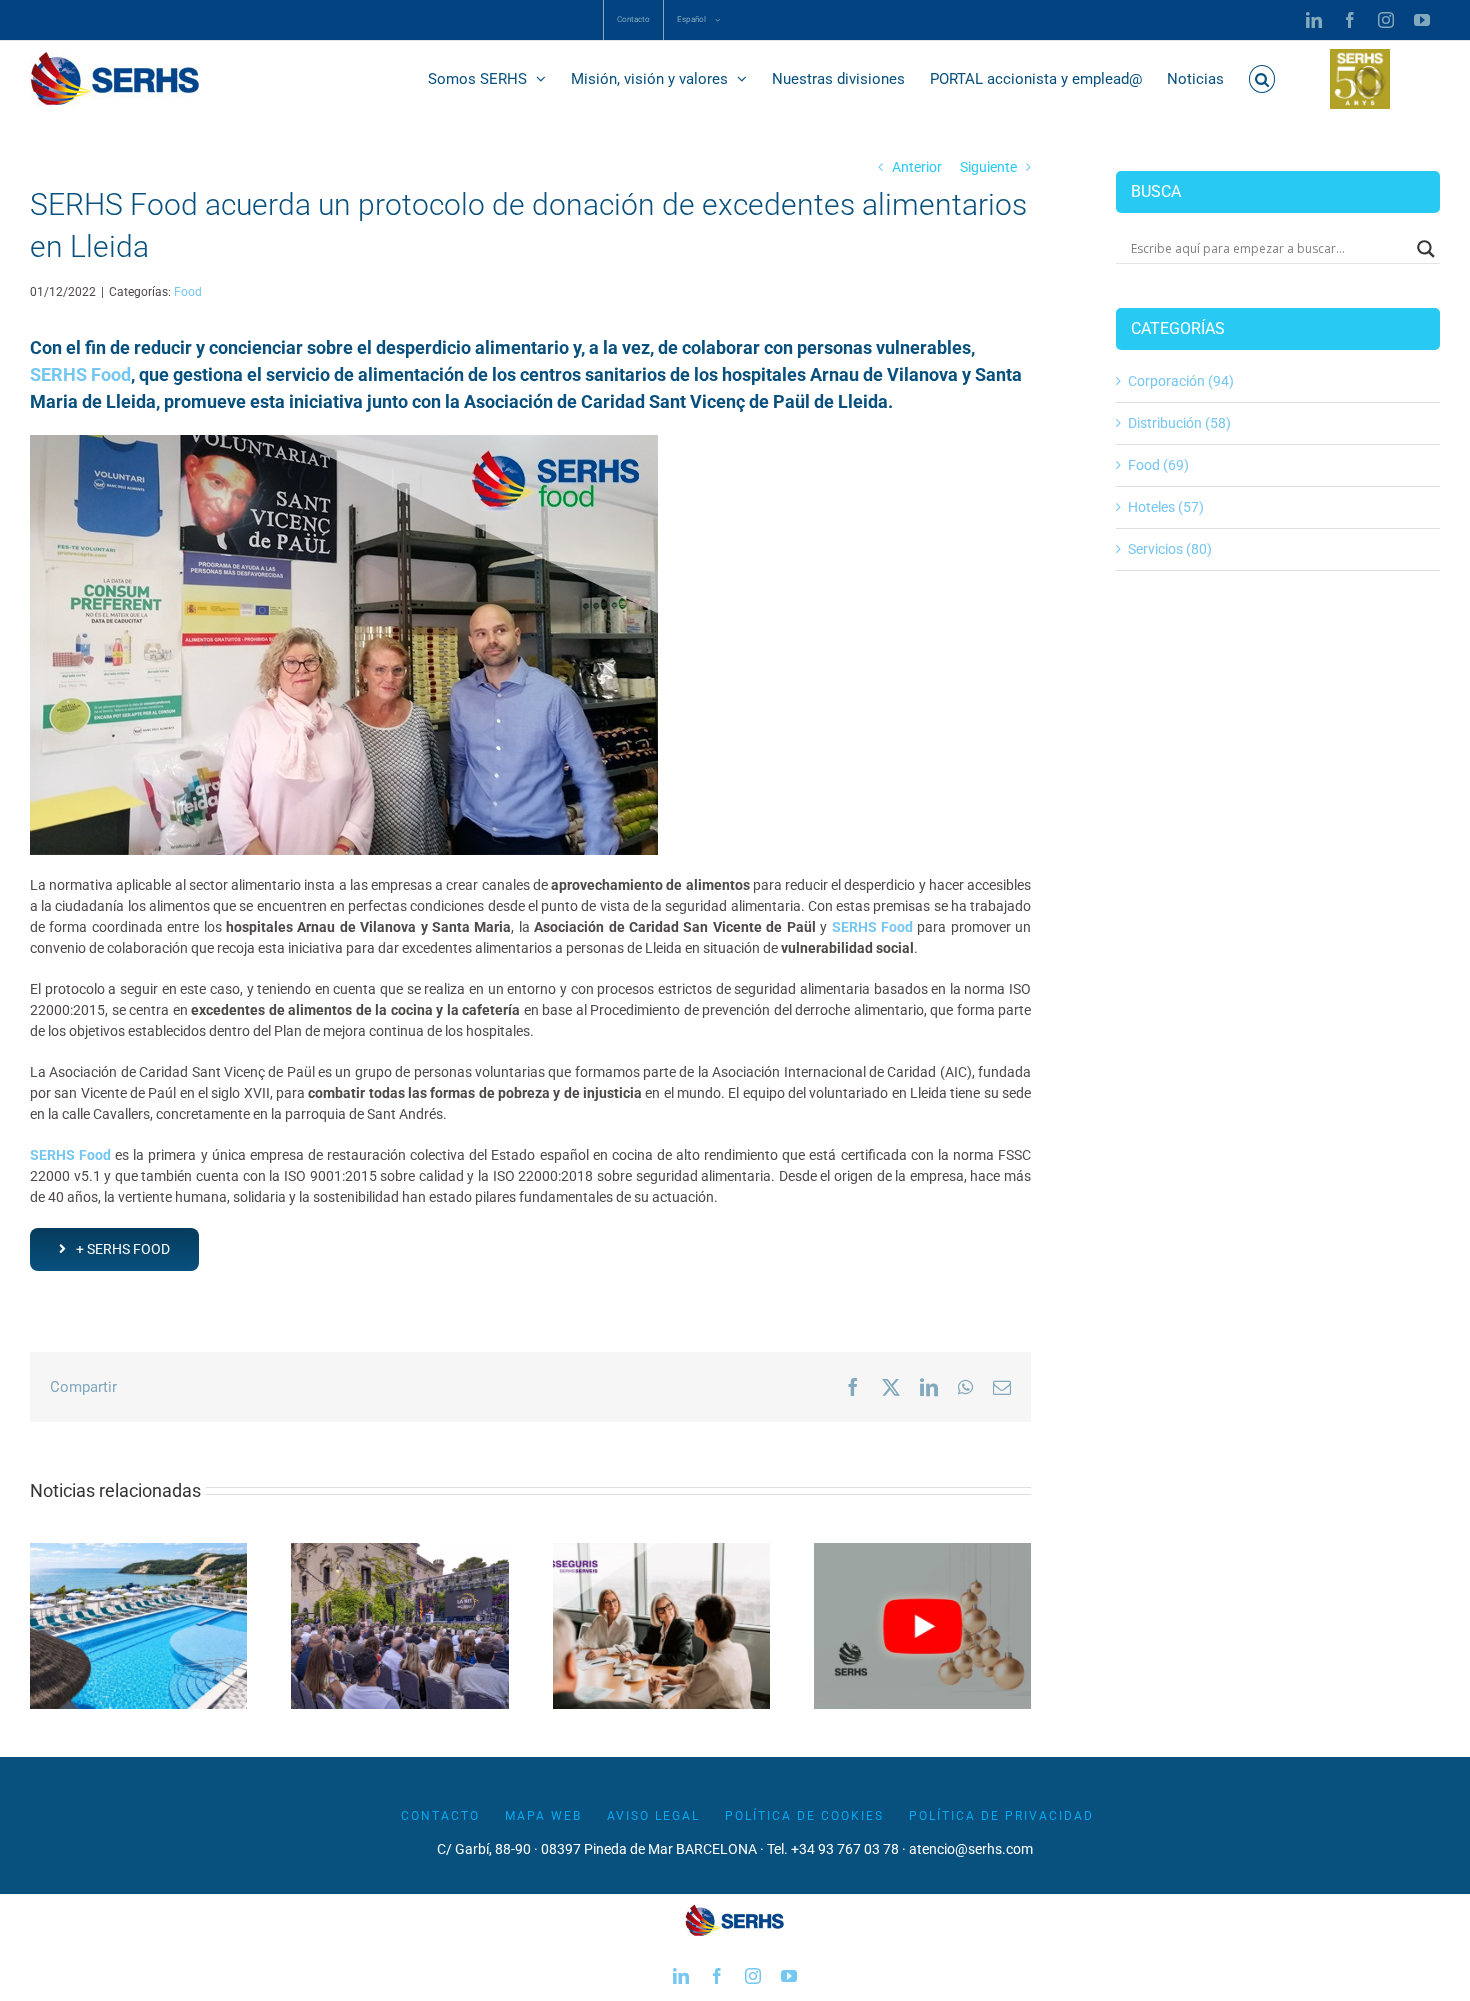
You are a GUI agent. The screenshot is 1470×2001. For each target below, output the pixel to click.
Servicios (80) (1170, 549)
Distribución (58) (1179, 423)
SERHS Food (80, 374)
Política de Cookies (804, 1816)
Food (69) (1158, 465)
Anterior (917, 167)
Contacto (440, 1816)
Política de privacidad (1001, 1816)
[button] (1262, 79)
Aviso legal (653, 1816)
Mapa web (543, 1816)
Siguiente (988, 167)
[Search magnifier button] (1426, 249)
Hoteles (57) (1166, 507)
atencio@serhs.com (971, 1849)
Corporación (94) (1181, 381)
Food (188, 292)
